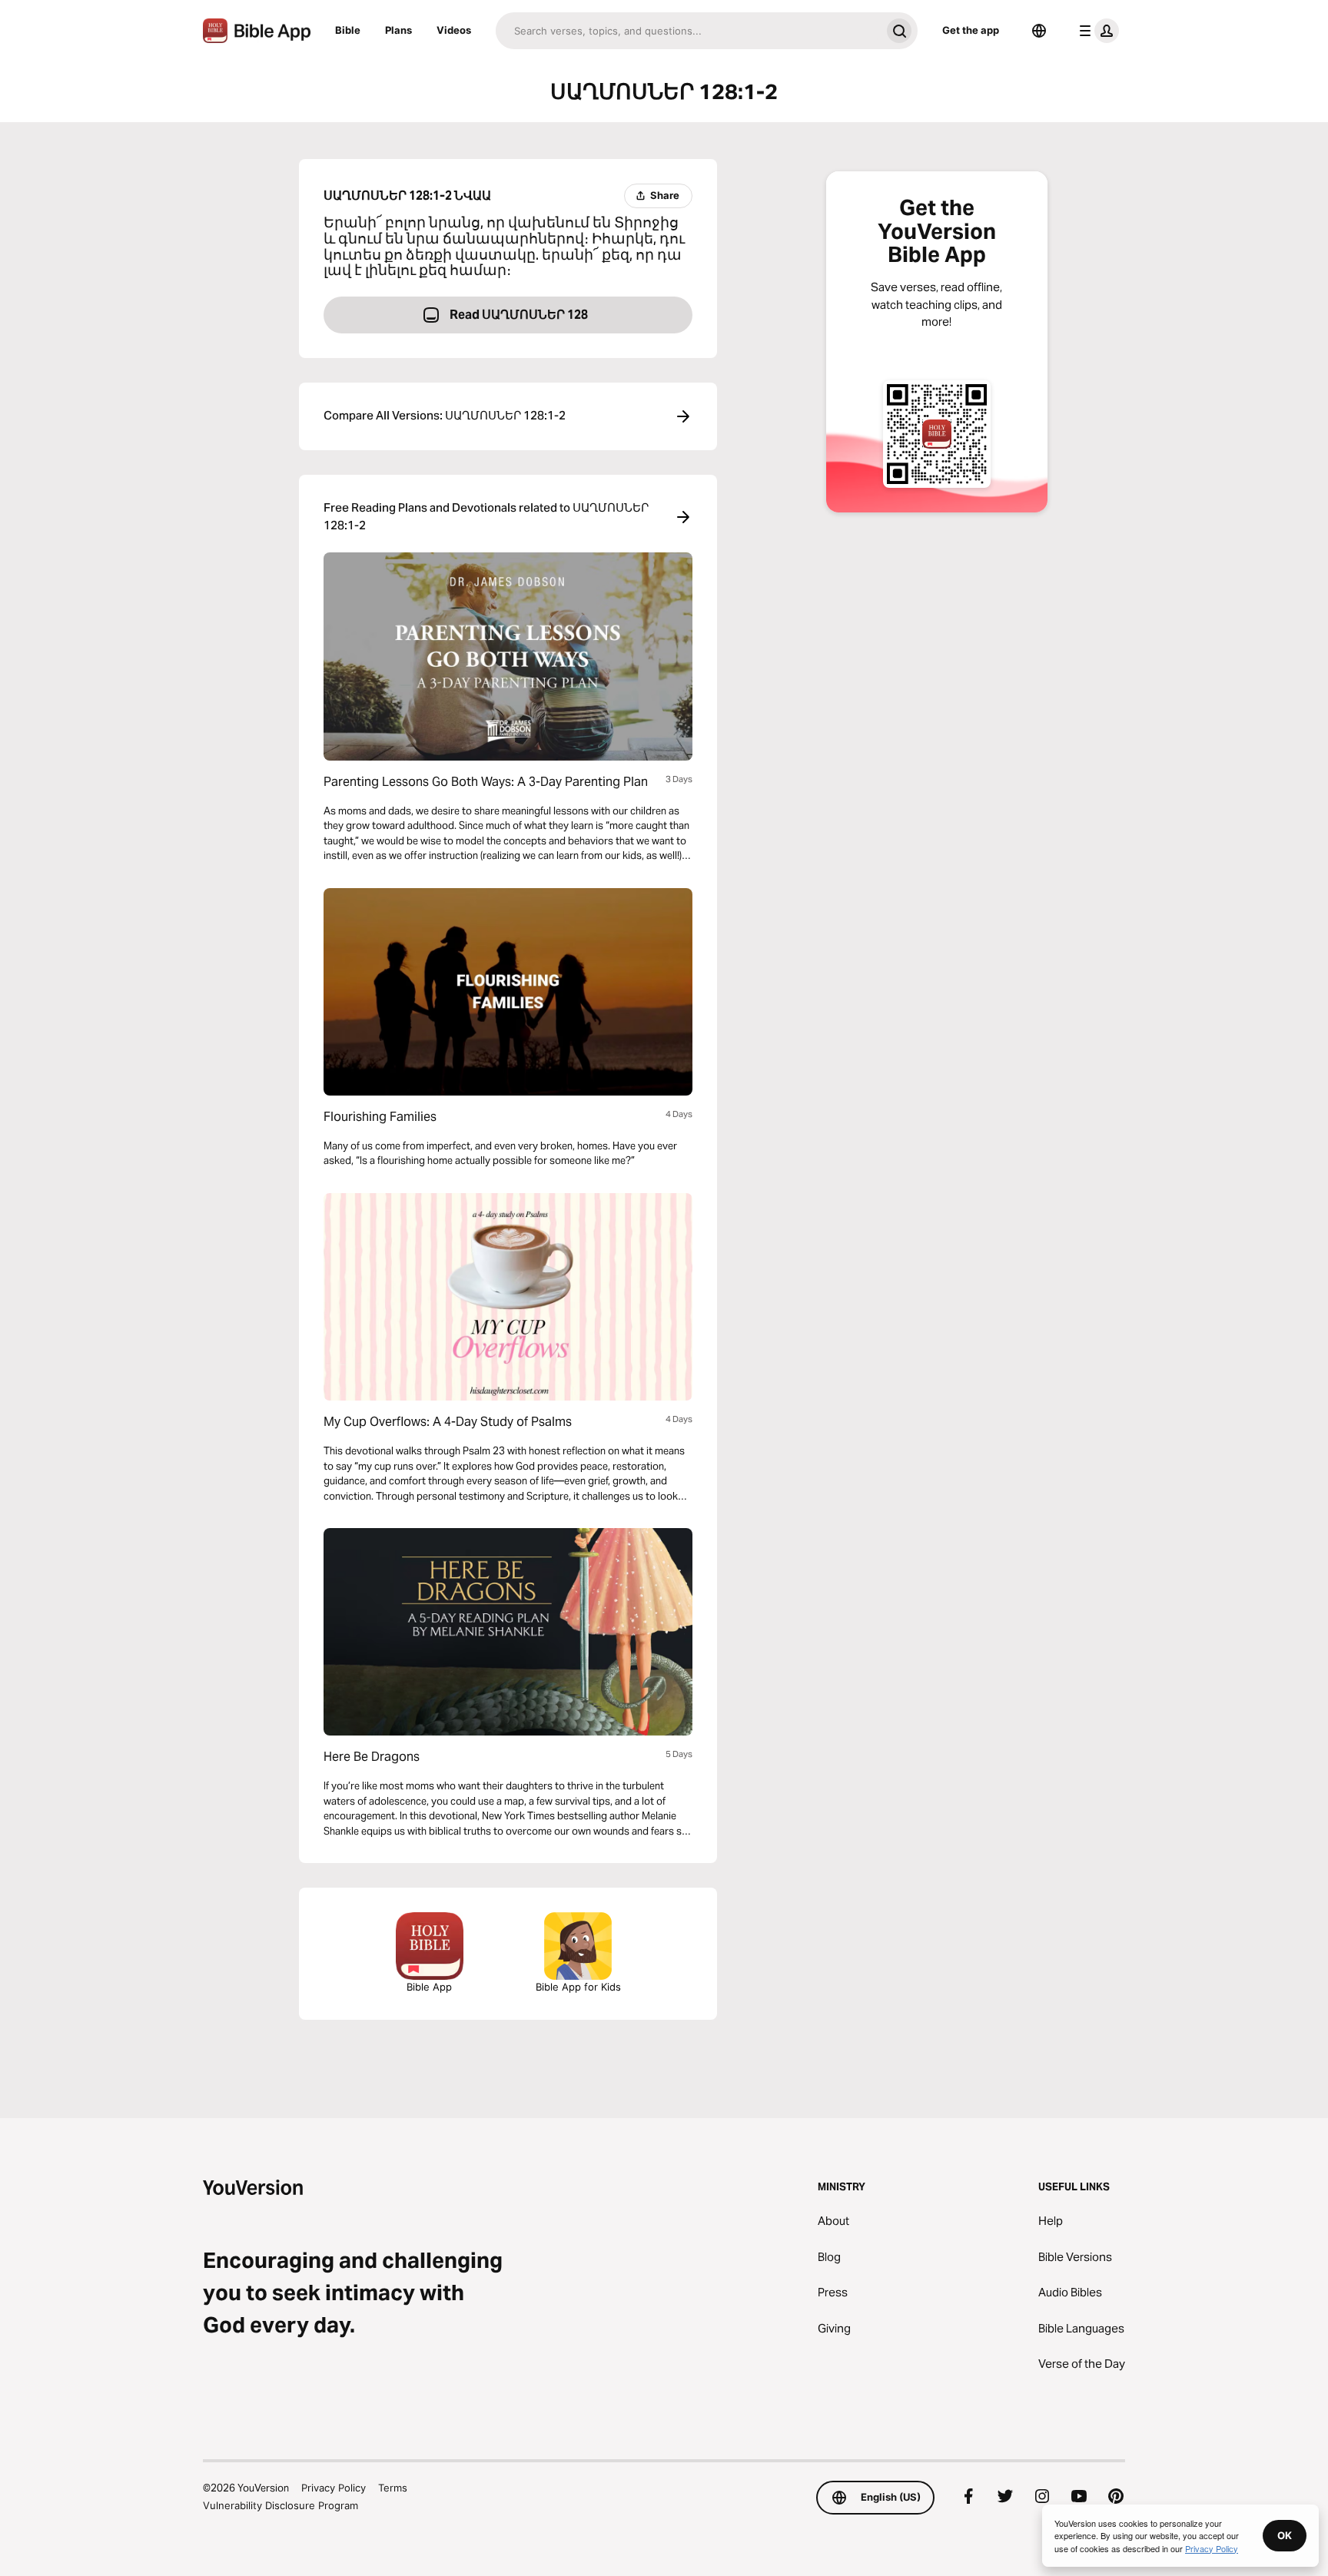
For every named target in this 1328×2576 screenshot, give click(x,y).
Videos (454, 30)
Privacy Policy (334, 2488)
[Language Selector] (1039, 31)
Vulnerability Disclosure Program (281, 2505)
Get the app (971, 30)
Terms (393, 2488)
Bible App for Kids (578, 1987)
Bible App (429, 1987)
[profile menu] (1096, 31)
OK (1285, 2535)
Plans (398, 30)
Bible (348, 30)
